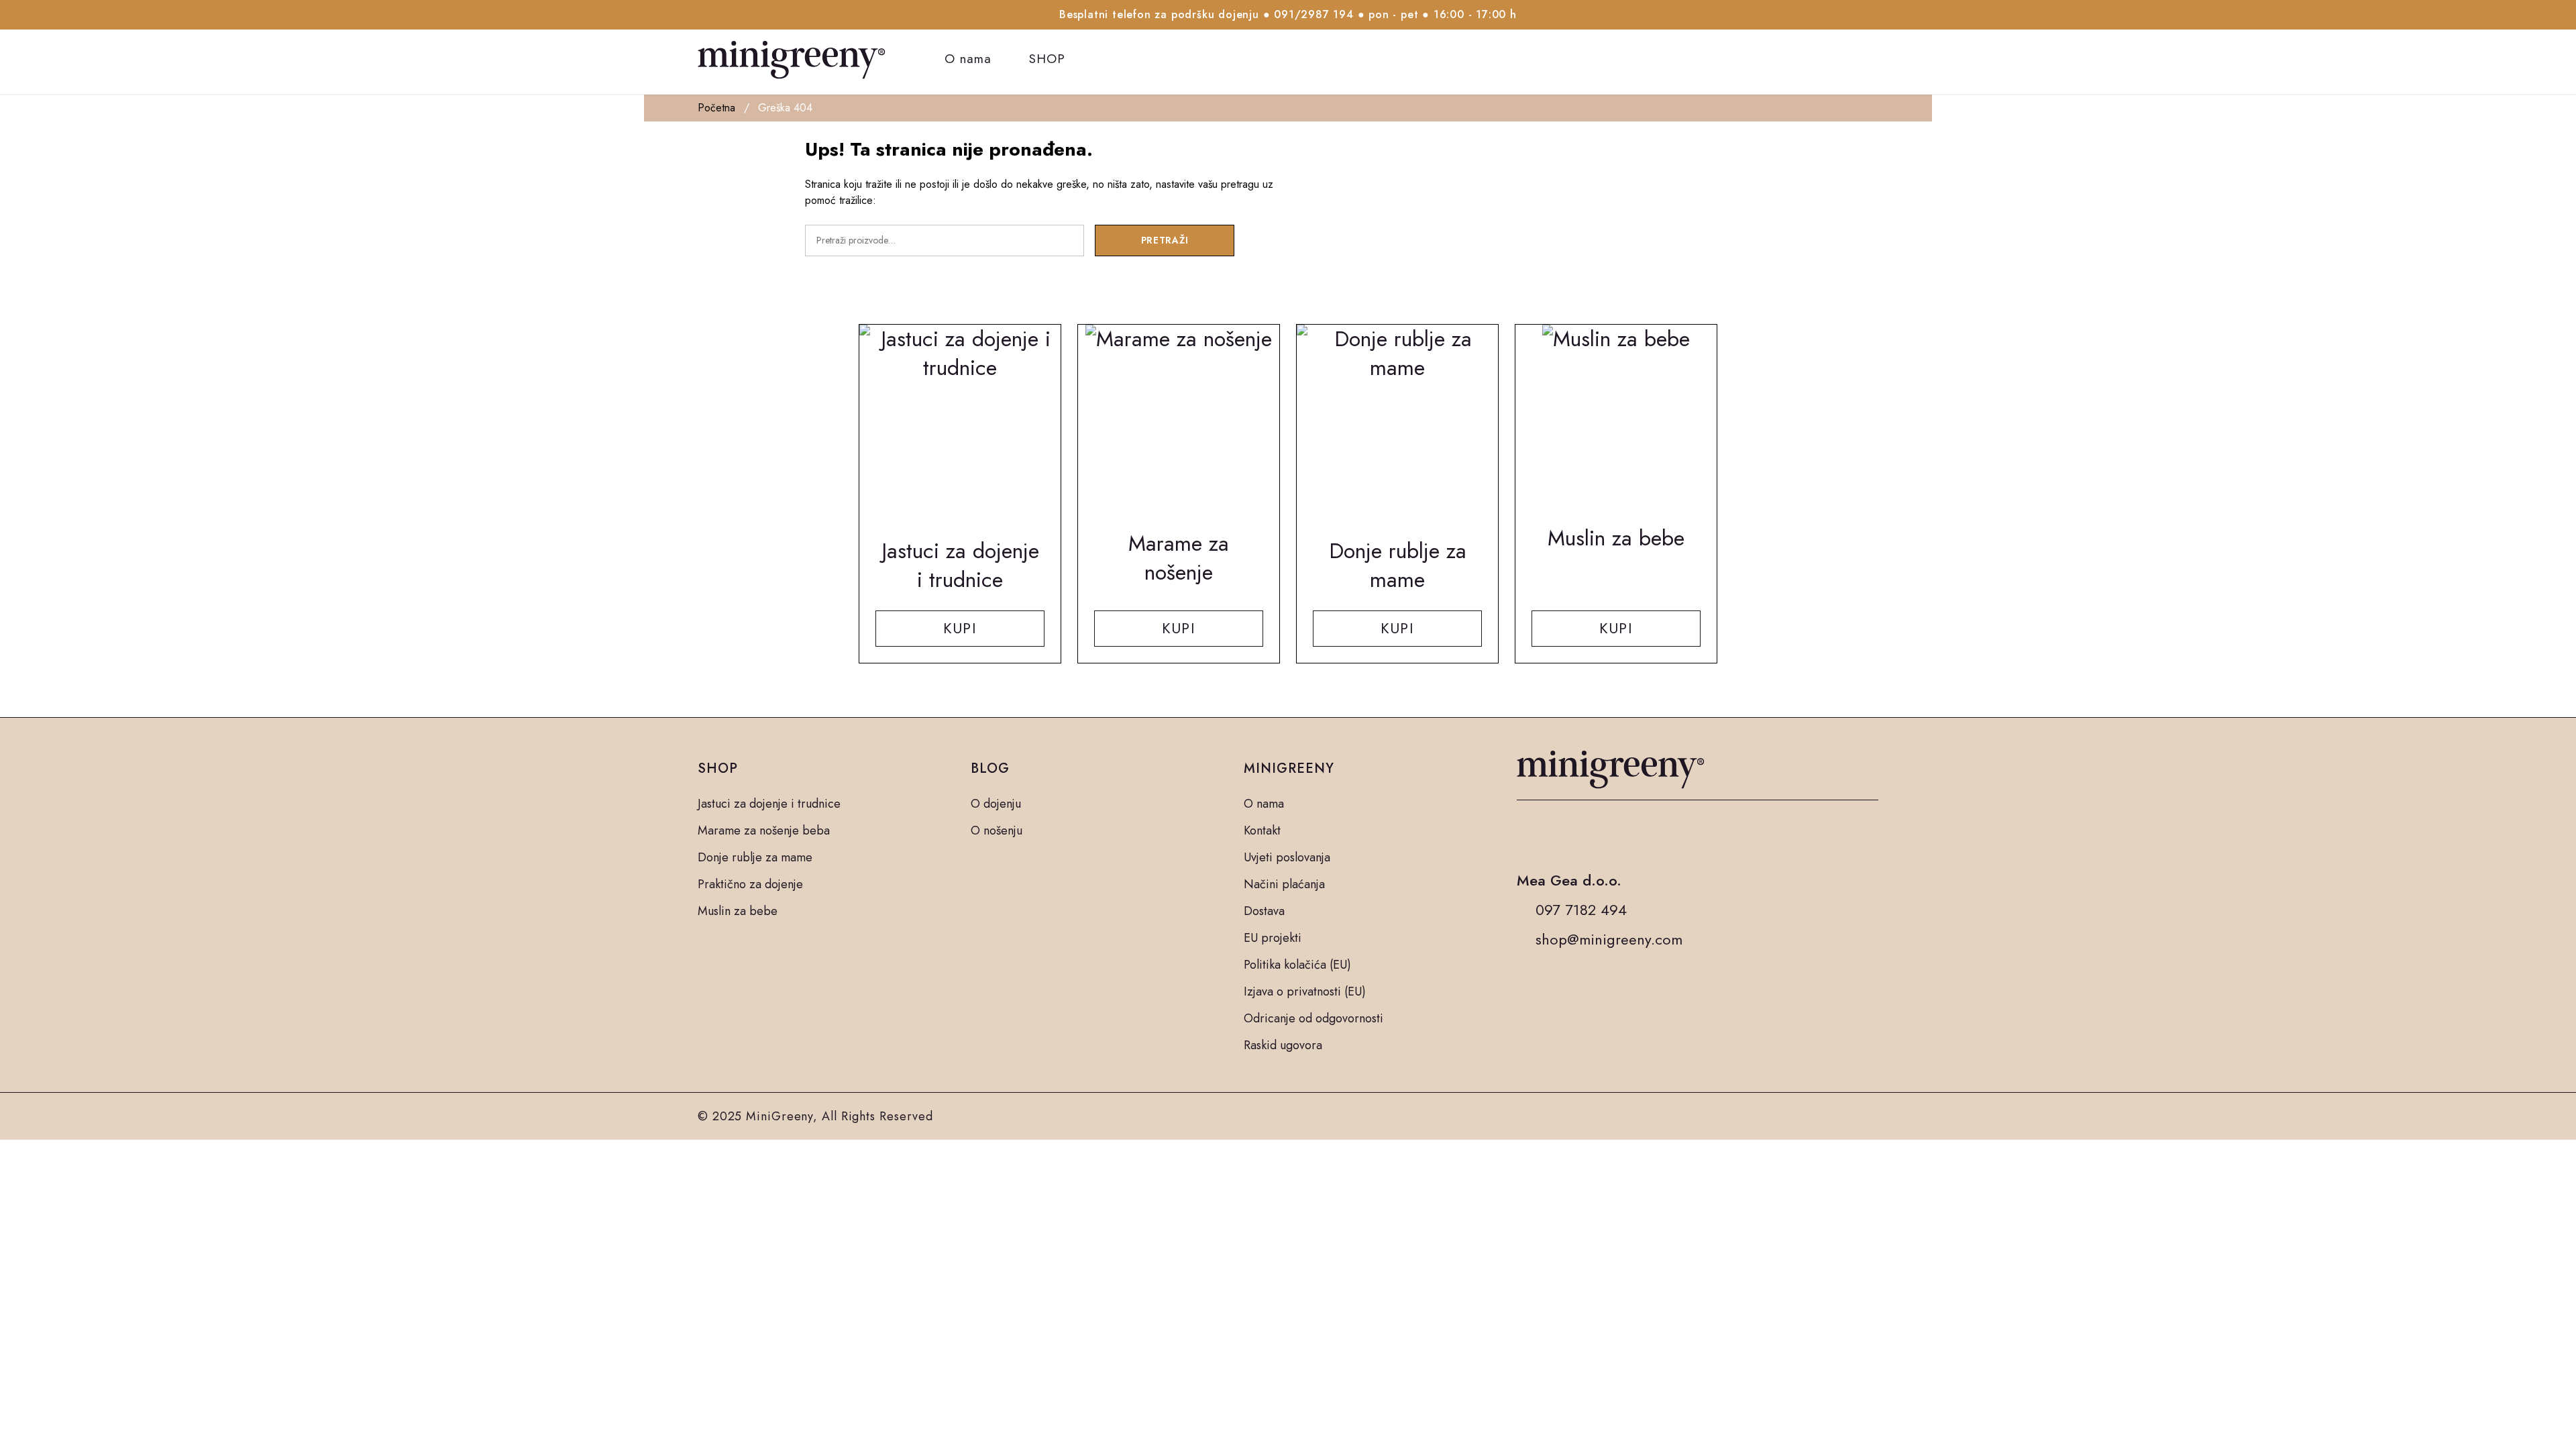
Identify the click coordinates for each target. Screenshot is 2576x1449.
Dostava (1264, 911)
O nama (968, 59)
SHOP (1047, 59)
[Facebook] (1525, 835)
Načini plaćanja (1284, 884)
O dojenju (996, 804)
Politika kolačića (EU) (1297, 965)
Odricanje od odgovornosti (1313, 1018)
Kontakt (1262, 830)
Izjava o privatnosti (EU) (1305, 991)
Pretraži (1165, 240)
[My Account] (1838, 59)
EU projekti (1273, 938)
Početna (716, 108)
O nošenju (997, 830)
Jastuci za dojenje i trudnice (769, 804)
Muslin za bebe (738, 911)
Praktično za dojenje (750, 884)
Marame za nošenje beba (764, 830)
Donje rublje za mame (755, 857)
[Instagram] (1558, 835)
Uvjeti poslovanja (1287, 857)
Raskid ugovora (1283, 1045)
